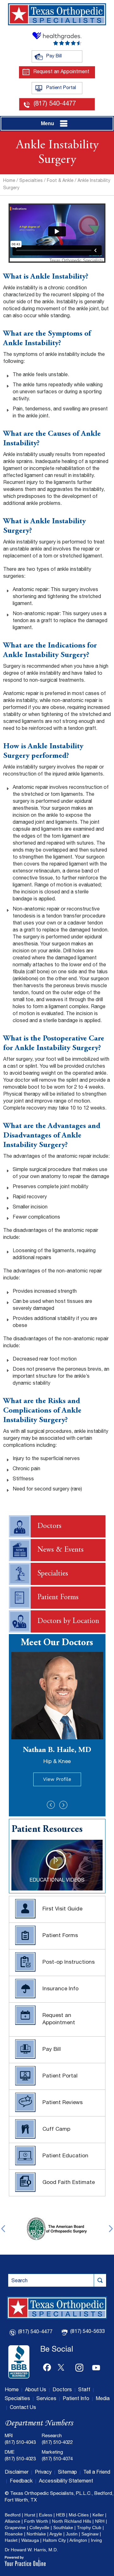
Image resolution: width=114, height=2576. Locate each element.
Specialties (31, 181)
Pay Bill (64, 56)
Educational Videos (57, 1881)
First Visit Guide (62, 1909)
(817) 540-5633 (88, 2332)
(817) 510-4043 (20, 2443)
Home (9, 181)
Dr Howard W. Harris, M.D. (31, 2550)
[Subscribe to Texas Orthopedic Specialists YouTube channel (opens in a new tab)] (96, 2366)
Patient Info (76, 2399)
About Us (36, 2390)
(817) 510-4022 (57, 2443)
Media (103, 2399)
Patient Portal (64, 88)
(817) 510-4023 (20, 2459)
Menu (47, 123)
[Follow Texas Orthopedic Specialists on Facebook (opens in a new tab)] (47, 2366)
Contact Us (23, 2408)
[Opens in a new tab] (19, 2362)
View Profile (57, 1779)
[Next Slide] (63, 1805)
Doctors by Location (68, 1621)
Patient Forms (58, 1598)
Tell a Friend (97, 2473)
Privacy (43, 2473)
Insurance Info (60, 1989)
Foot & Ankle (60, 181)
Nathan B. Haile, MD (57, 1756)
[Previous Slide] (51, 1805)
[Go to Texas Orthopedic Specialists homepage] (57, 14)
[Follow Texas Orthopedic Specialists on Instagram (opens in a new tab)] (80, 2366)
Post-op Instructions (69, 1963)
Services (46, 2399)
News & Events (60, 1550)
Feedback (21, 2482)
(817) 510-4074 (57, 2459)
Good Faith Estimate (69, 2183)
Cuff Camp (56, 2130)
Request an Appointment (61, 72)
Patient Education (65, 2156)
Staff (84, 2390)
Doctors (49, 1526)
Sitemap (67, 2473)
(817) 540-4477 (55, 104)
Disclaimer (17, 2473)
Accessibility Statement (66, 2482)
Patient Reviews (63, 2103)
